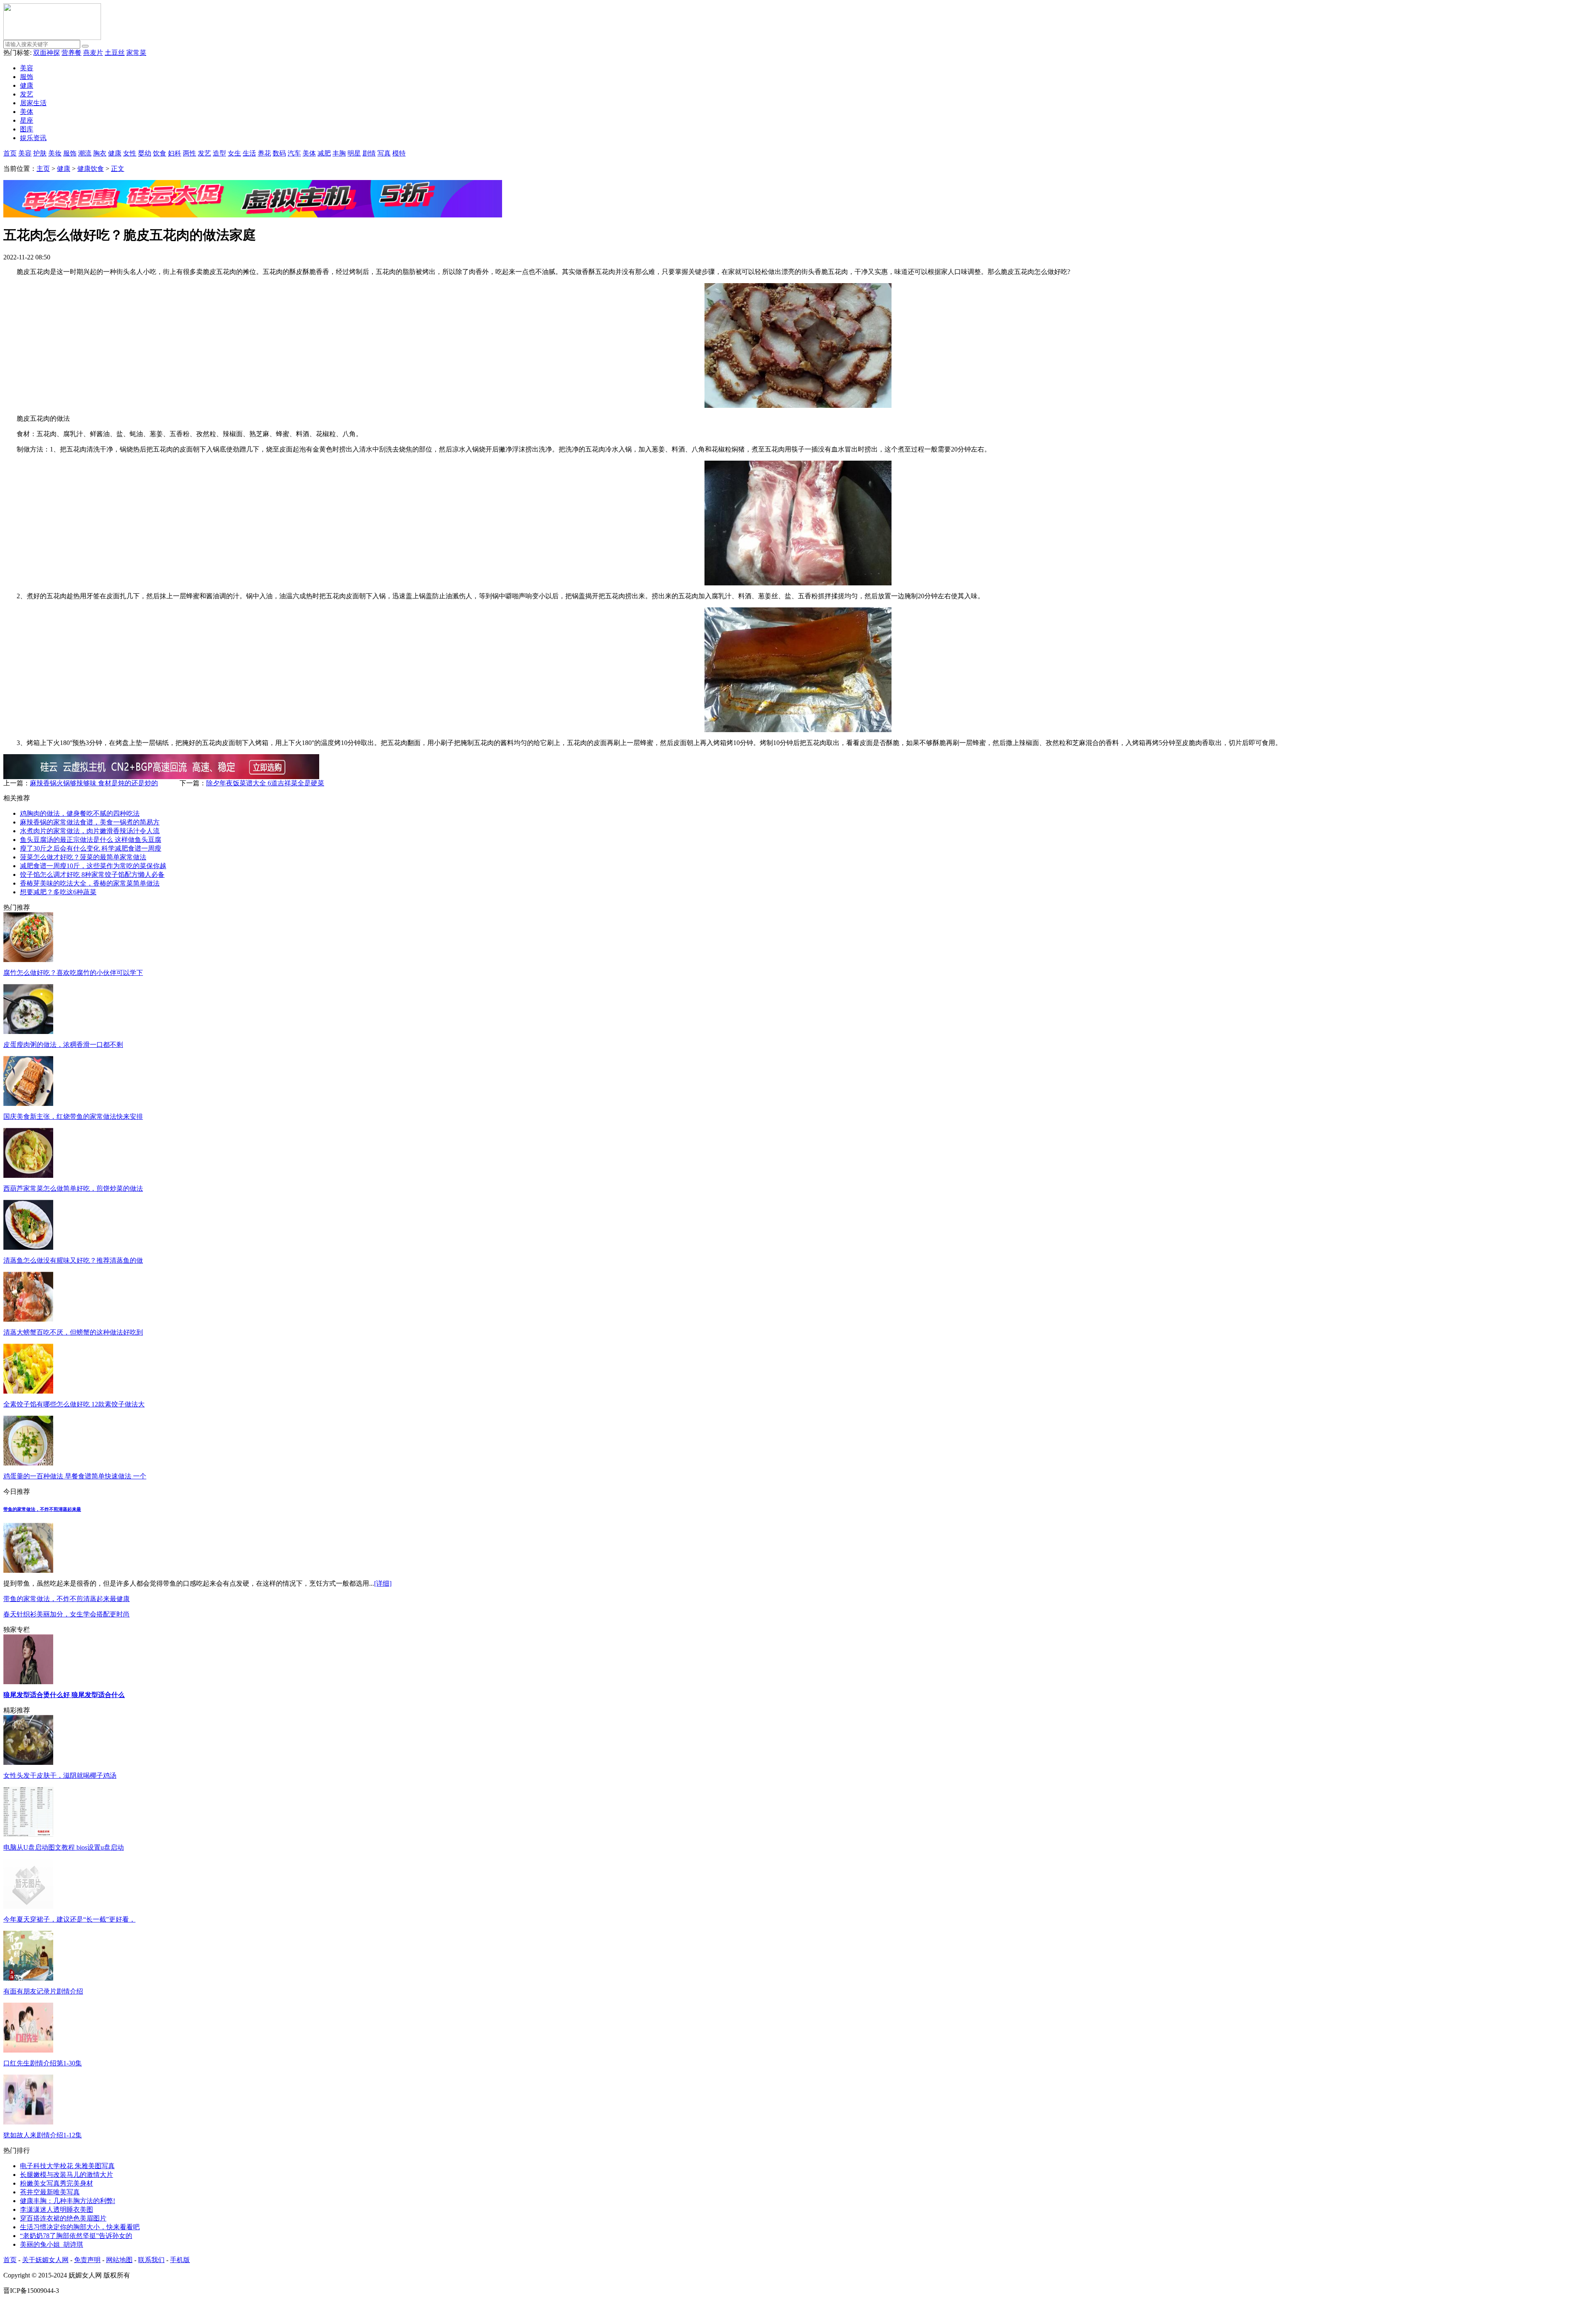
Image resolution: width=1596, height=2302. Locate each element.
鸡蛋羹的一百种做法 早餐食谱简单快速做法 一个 (75, 1476)
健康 (27, 85)
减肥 (324, 153)
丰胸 (339, 153)
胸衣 (100, 153)
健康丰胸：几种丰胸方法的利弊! (68, 2201)
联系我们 (151, 2260)
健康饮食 (91, 169)
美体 (27, 112)
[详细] (383, 1583)
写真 (384, 153)
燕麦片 (93, 53)
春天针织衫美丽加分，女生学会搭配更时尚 (66, 1614)
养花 (264, 153)
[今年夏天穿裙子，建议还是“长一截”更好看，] (28, 1906)
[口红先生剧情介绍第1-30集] (28, 2050)
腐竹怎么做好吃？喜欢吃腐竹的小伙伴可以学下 (73, 973)
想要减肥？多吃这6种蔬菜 (58, 892)
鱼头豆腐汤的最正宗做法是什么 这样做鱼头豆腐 (91, 840)
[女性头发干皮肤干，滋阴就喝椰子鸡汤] (28, 1763)
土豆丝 (115, 53)
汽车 (294, 153)
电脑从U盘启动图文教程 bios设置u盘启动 (64, 1847)
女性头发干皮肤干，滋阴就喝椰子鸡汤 (60, 1775)
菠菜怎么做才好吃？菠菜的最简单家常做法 (83, 857)
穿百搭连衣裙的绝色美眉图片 (63, 2218)
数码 (279, 153)
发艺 (27, 94)
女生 (234, 153)
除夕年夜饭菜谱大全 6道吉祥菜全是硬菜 (265, 783)
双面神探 (47, 53)
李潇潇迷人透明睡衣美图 (57, 2209)
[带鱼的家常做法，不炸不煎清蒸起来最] (28, 1570)
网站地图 (119, 2260)
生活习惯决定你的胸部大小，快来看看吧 (80, 2227)
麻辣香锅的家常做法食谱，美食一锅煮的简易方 (90, 822)
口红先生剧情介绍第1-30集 (43, 2063)
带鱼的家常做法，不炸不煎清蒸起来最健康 (66, 1599)
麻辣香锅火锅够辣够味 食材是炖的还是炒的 (94, 783)
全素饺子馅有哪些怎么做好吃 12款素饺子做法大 (74, 1404)
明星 (354, 153)
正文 (118, 169)
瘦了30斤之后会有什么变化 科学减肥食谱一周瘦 (91, 848)
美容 (27, 68)
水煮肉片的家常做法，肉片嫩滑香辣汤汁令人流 (90, 831)
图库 (27, 129)
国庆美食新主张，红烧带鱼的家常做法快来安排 (73, 1116)
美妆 (55, 153)
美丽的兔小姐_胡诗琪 (52, 2244)
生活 (249, 153)
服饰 (27, 77)
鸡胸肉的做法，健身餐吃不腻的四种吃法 (80, 813)
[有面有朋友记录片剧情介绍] (28, 1978)
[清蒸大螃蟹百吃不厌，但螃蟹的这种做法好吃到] (28, 1319)
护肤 (40, 153)
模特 (399, 153)
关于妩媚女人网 (45, 2260)
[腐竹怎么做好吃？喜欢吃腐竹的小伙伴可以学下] (28, 960)
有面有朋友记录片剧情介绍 (43, 1991)
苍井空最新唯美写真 (50, 2192)
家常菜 (136, 53)
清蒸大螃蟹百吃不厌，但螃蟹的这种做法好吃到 (73, 1332)
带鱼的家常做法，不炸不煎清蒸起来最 (42, 1509)
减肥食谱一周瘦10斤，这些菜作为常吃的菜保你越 (93, 866)
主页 (43, 169)
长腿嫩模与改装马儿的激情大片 (66, 2175)
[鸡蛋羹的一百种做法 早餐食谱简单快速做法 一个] (28, 1463)
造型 (219, 153)
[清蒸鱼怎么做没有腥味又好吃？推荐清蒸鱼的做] (28, 1247)
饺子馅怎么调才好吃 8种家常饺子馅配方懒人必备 (92, 875)
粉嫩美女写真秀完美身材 (57, 2183)
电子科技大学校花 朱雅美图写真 (67, 2166)
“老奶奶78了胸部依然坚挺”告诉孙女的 (76, 2236)
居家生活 (33, 103)
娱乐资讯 (33, 138)
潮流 (85, 153)
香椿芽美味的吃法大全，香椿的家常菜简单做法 (90, 883)
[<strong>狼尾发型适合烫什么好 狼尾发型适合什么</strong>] (28, 1682)
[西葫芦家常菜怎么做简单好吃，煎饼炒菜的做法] (28, 1176)
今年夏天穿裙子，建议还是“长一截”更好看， (69, 1919)
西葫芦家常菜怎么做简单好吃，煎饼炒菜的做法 (73, 1188)
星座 (27, 120)
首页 (10, 153)
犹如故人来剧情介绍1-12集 (43, 2135)
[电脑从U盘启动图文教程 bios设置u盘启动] (28, 1834)
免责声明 (87, 2260)
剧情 (369, 153)
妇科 (175, 153)
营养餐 (71, 53)
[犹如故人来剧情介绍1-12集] (28, 2122)
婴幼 (145, 153)
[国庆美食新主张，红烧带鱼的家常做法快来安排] (28, 1104)
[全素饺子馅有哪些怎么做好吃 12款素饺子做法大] (28, 1391)
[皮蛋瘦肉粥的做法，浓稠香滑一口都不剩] (28, 1032)
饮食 (160, 153)
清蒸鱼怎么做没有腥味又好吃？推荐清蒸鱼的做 (73, 1260)
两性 (190, 153)
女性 (130, 153)
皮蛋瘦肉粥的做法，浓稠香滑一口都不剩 (63, 1045)
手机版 (180, 2260)
